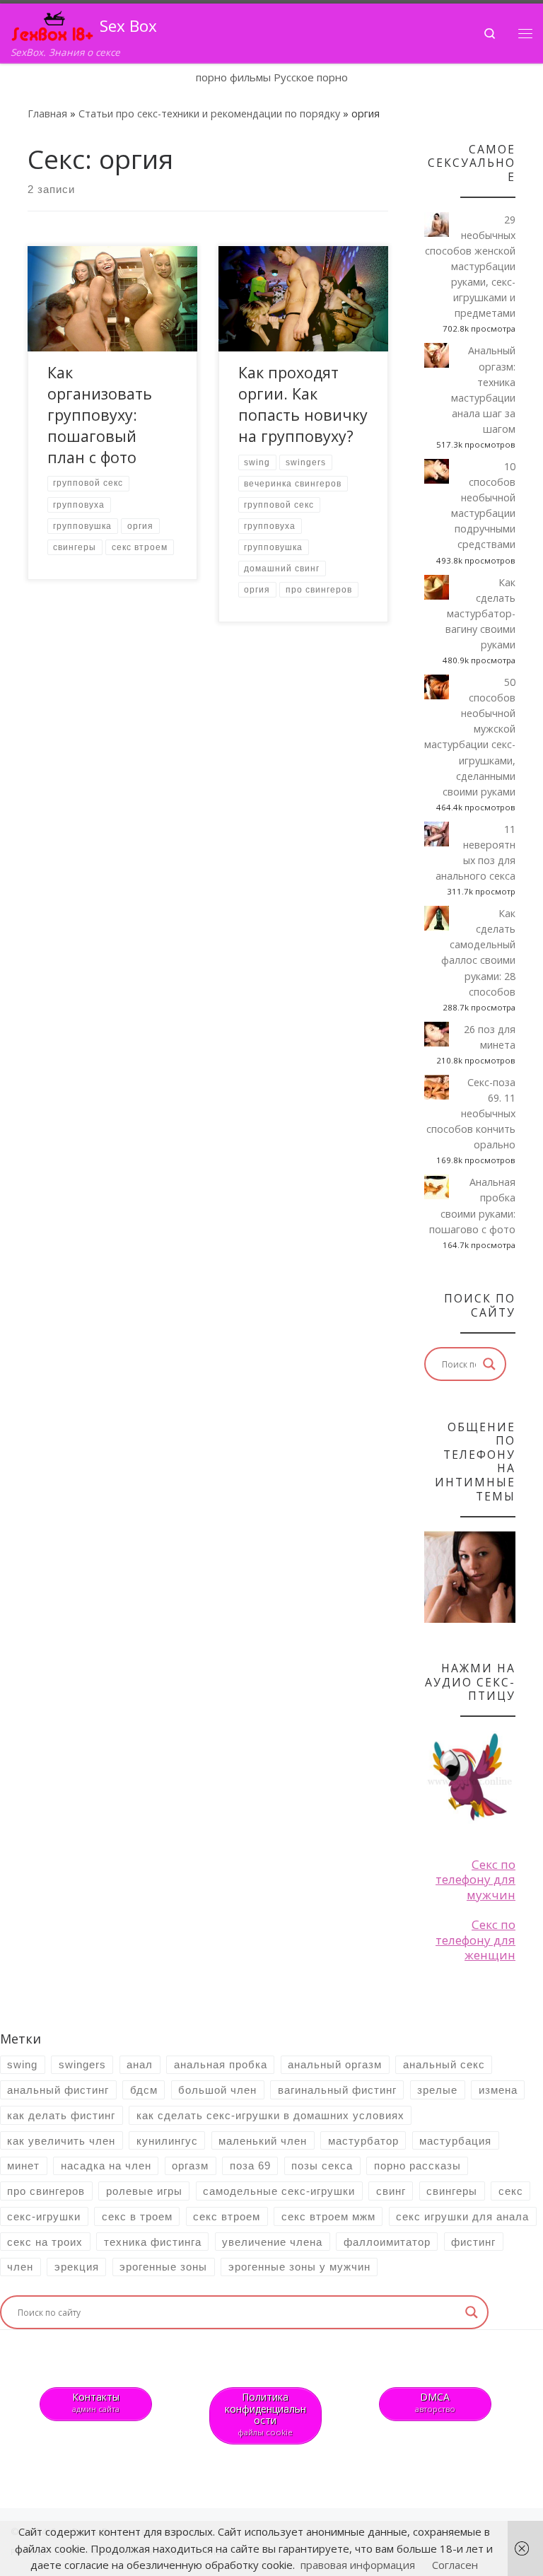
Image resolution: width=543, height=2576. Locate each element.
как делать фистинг (61, 2115)
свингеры (452, 2191)
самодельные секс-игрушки (279, 2191)
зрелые (437, 2090)
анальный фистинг (58, 2090)
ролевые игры (144, 2191)
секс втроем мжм (328, 2216)
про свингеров (46, 2191)
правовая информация (358, 2565)
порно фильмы (233, 77)
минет (23, 2166)
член (20, 2267)
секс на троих (45, 2242)
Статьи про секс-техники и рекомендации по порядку (209, 113)
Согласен (455, 2565)
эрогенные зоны (163, 2267)
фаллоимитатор (387, 2242)
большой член (217, 2090)
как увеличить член (61, 2141)
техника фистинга (153, 2242)
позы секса (322, 2166)
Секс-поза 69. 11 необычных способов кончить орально (471, 1113)
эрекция (77, 2267)
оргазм (190, 2166)
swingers (82, 2064)
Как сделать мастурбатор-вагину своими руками (480, 613)
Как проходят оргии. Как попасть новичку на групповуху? (303, 404)
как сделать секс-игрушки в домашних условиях (270, 2115)
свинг (391, 2191)
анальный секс (444, 2064)
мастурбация (455, 2141)
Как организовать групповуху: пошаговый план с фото (100, 415)
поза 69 (250, 2166)
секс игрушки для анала (462, 2216)
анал (140, 2064)
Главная (47, 113)
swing (22, 2064)
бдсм (144, 2090)
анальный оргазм (335, 2064)
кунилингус (167, 2141)
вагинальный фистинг (337, 2090)
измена (498, 2090)
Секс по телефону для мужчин (475, 1879)
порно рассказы (418, 2166)
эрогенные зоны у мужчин (299, 2267)
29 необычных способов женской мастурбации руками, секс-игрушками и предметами (470, 267)
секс (511, 2191)
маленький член (263, 2141)
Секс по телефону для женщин (475, 1940)
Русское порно (311, 77)
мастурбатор (363, 2141)
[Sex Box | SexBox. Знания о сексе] (53, 24)
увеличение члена (272, 2242)
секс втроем (227, 2216)
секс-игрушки (44, 2216)
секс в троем (137, 2216)
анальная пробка (221, 2064)
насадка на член (106, 2166)
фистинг (473, 2242)
